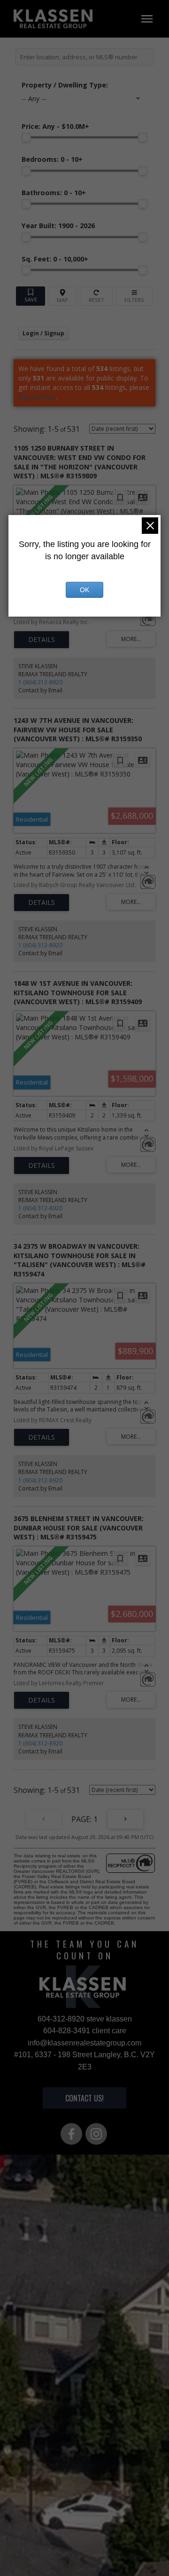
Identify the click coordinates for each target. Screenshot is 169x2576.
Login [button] (43, 333)
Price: (55, 126)
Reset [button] (96, 296)
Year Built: (58, 226)
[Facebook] (71, 2134)
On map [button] (62, 296)
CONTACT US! (84, 2098)
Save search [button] (31, 296)
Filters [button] (135, 296)
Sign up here (37, 397)
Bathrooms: (54, 193)
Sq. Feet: (55, 259)
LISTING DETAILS (42, 640)
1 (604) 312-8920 (40, 682)
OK (84, 590)
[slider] (26, 137)
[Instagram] (96, 2134)
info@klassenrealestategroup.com (84, 2043)
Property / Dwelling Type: (65, 85)
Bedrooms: (52, 159)
